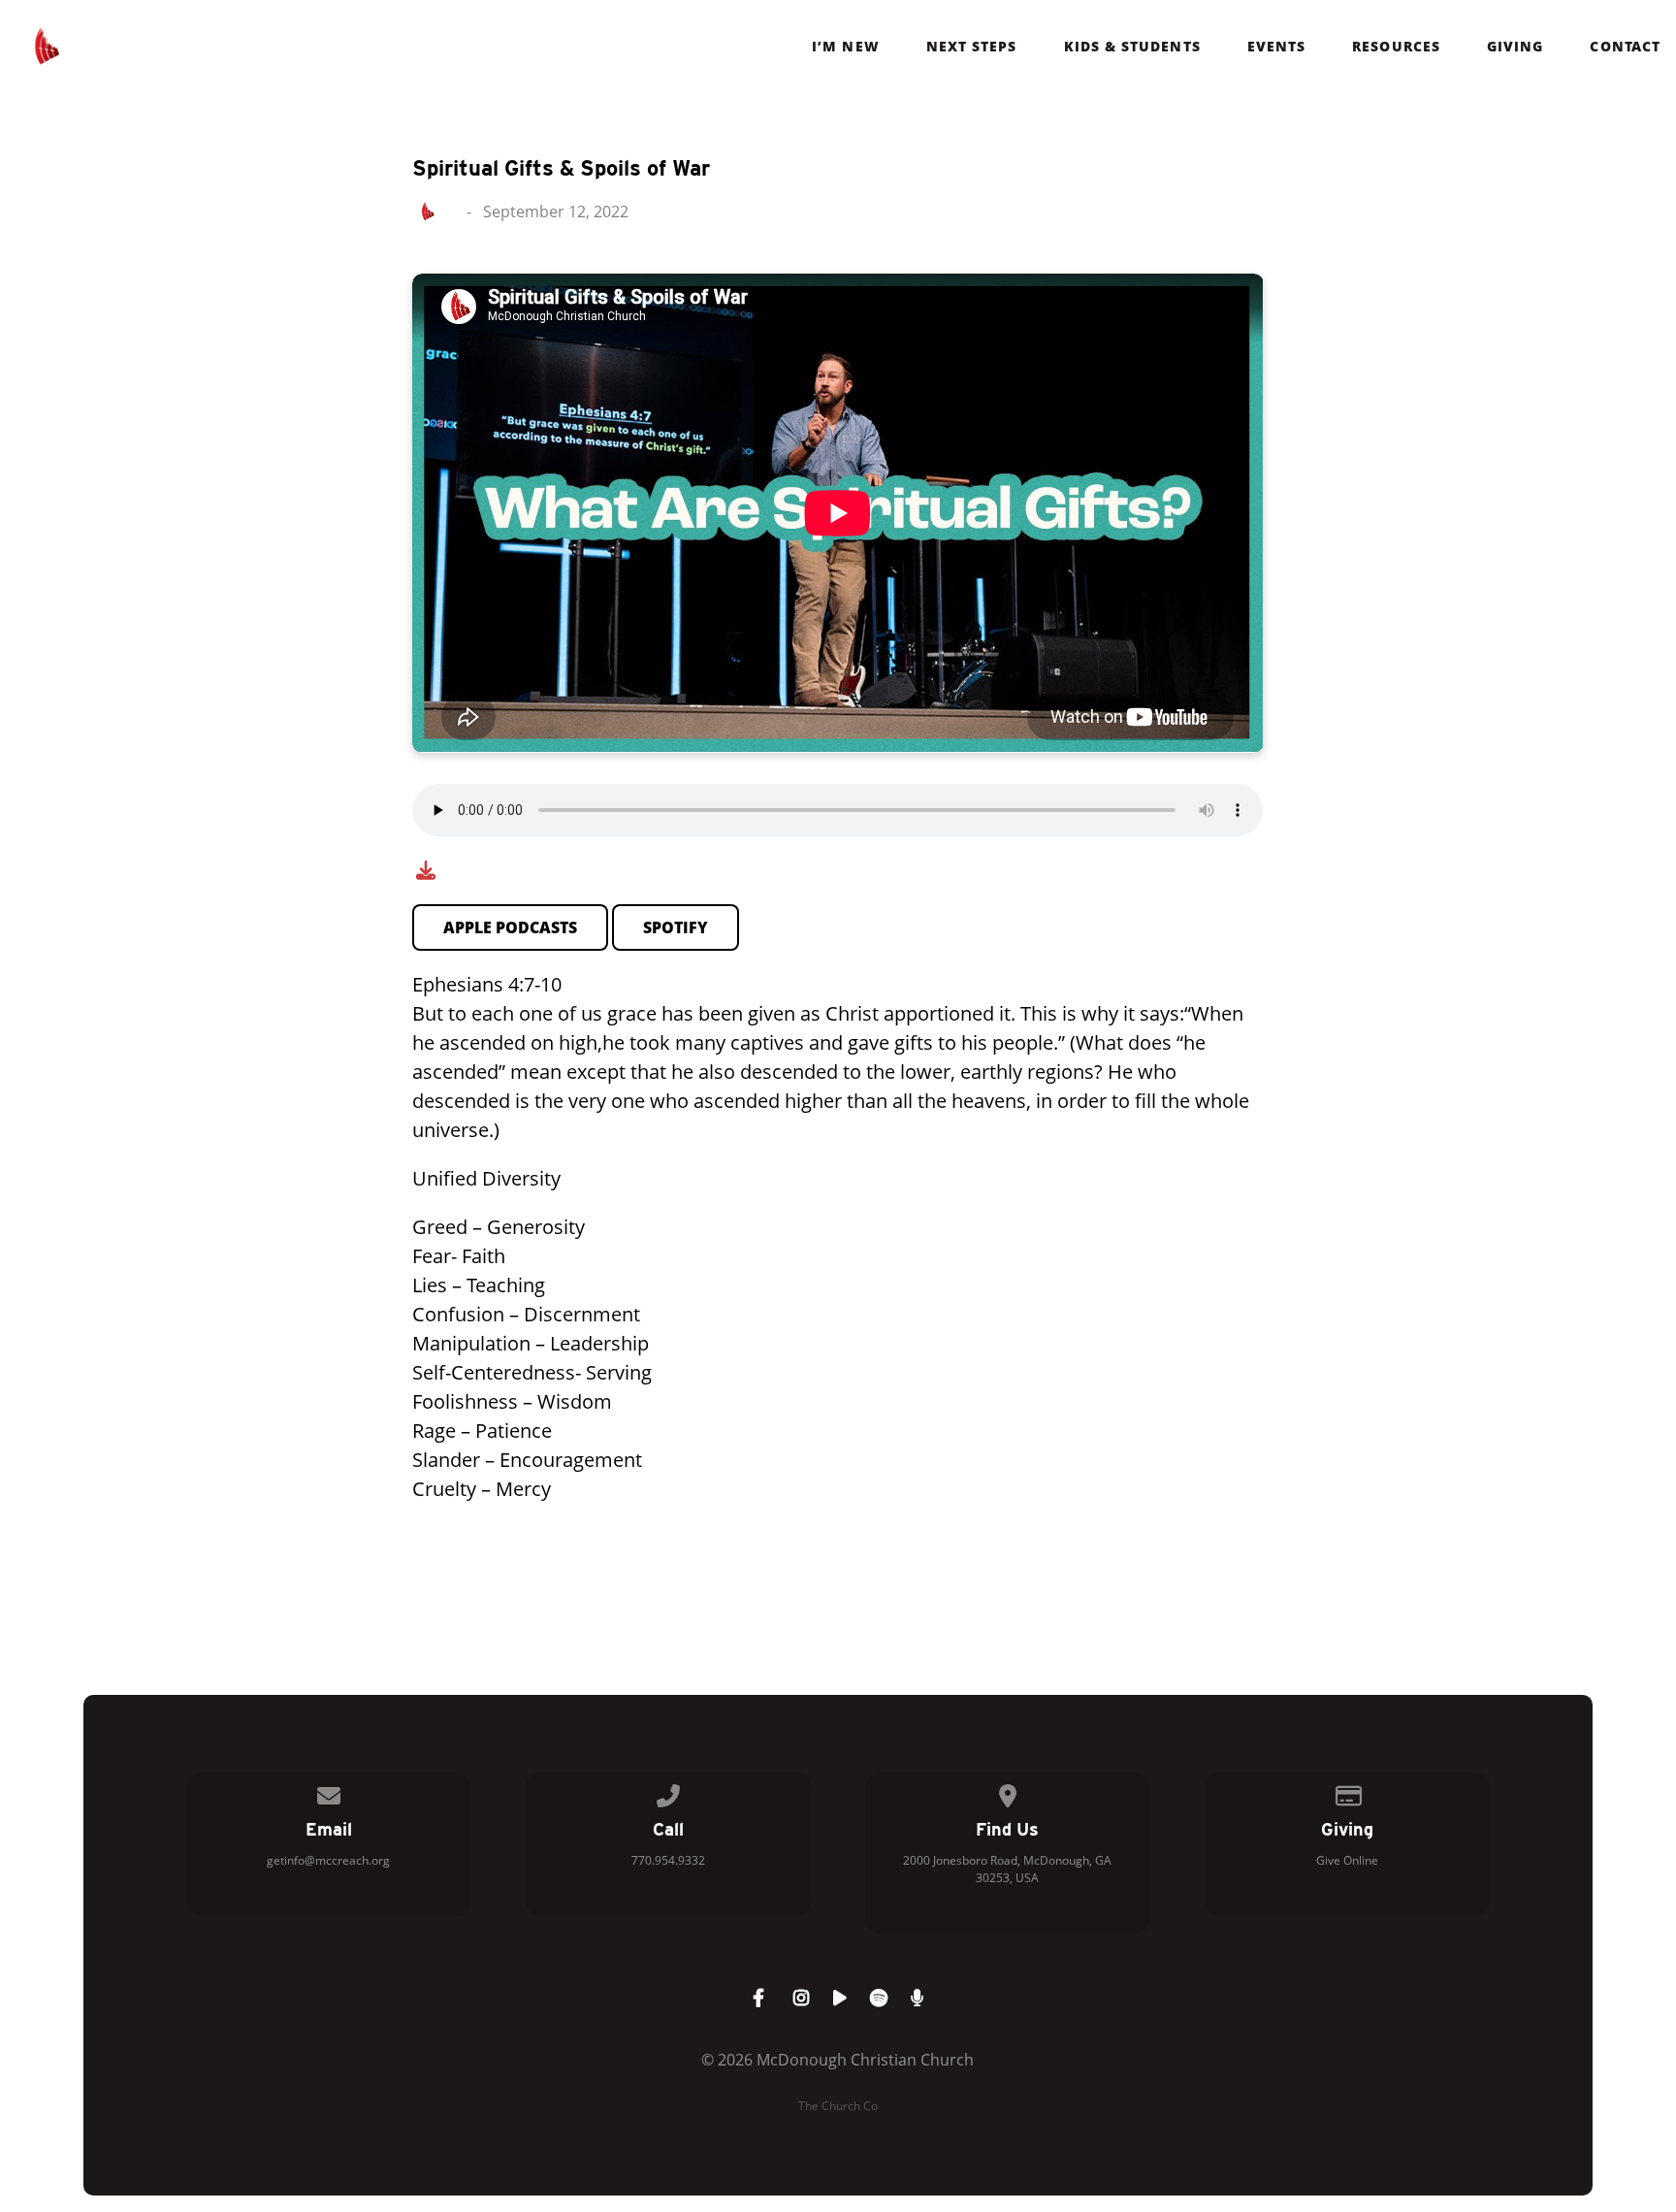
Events (1276, 47)
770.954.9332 (668, 1860)
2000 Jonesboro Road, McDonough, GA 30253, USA (1007, 1869)
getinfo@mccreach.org (328, 1860)
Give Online (1347, 1860)
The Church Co (838, 2106)
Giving (1515, 47)
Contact (1625, 47)
